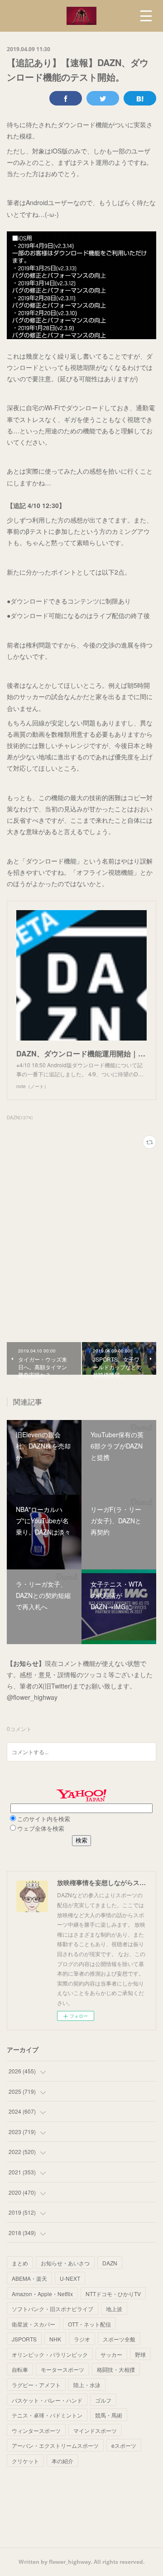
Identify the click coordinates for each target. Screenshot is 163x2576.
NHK (55, 2339)
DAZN (110, 2263)
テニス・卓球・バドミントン (47, 2415)
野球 (140, 2354)
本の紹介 (62, 2461)
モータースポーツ (62, 2369)
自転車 (20, 2369)
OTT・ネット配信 (89, 2324)
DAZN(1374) (20, 1118)
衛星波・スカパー (34, 2324)
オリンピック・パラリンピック (50, 2354)
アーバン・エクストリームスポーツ (55, 2445)
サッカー (111, 2354)
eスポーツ (124, 2445)
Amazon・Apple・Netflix (42, 2294)
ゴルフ (103, 2400)
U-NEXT (70, 2278)
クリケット (25, 2461)
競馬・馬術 (109, 2415)
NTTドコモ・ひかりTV (113, 2294)
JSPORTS (24, 2339)
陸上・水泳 (87, 2385)
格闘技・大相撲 (116, 2369)
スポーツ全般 (119, 2339)
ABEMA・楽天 (29, 2278)
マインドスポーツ (95, 2430)
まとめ (20, 2263)
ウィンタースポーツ (36, 2430)
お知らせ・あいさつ (65, 2263)
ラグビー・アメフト (36, 2385)
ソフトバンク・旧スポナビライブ (53, 2309)
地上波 (114, 2309)
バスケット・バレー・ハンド (47, 2400)
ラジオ (82, 2339)
